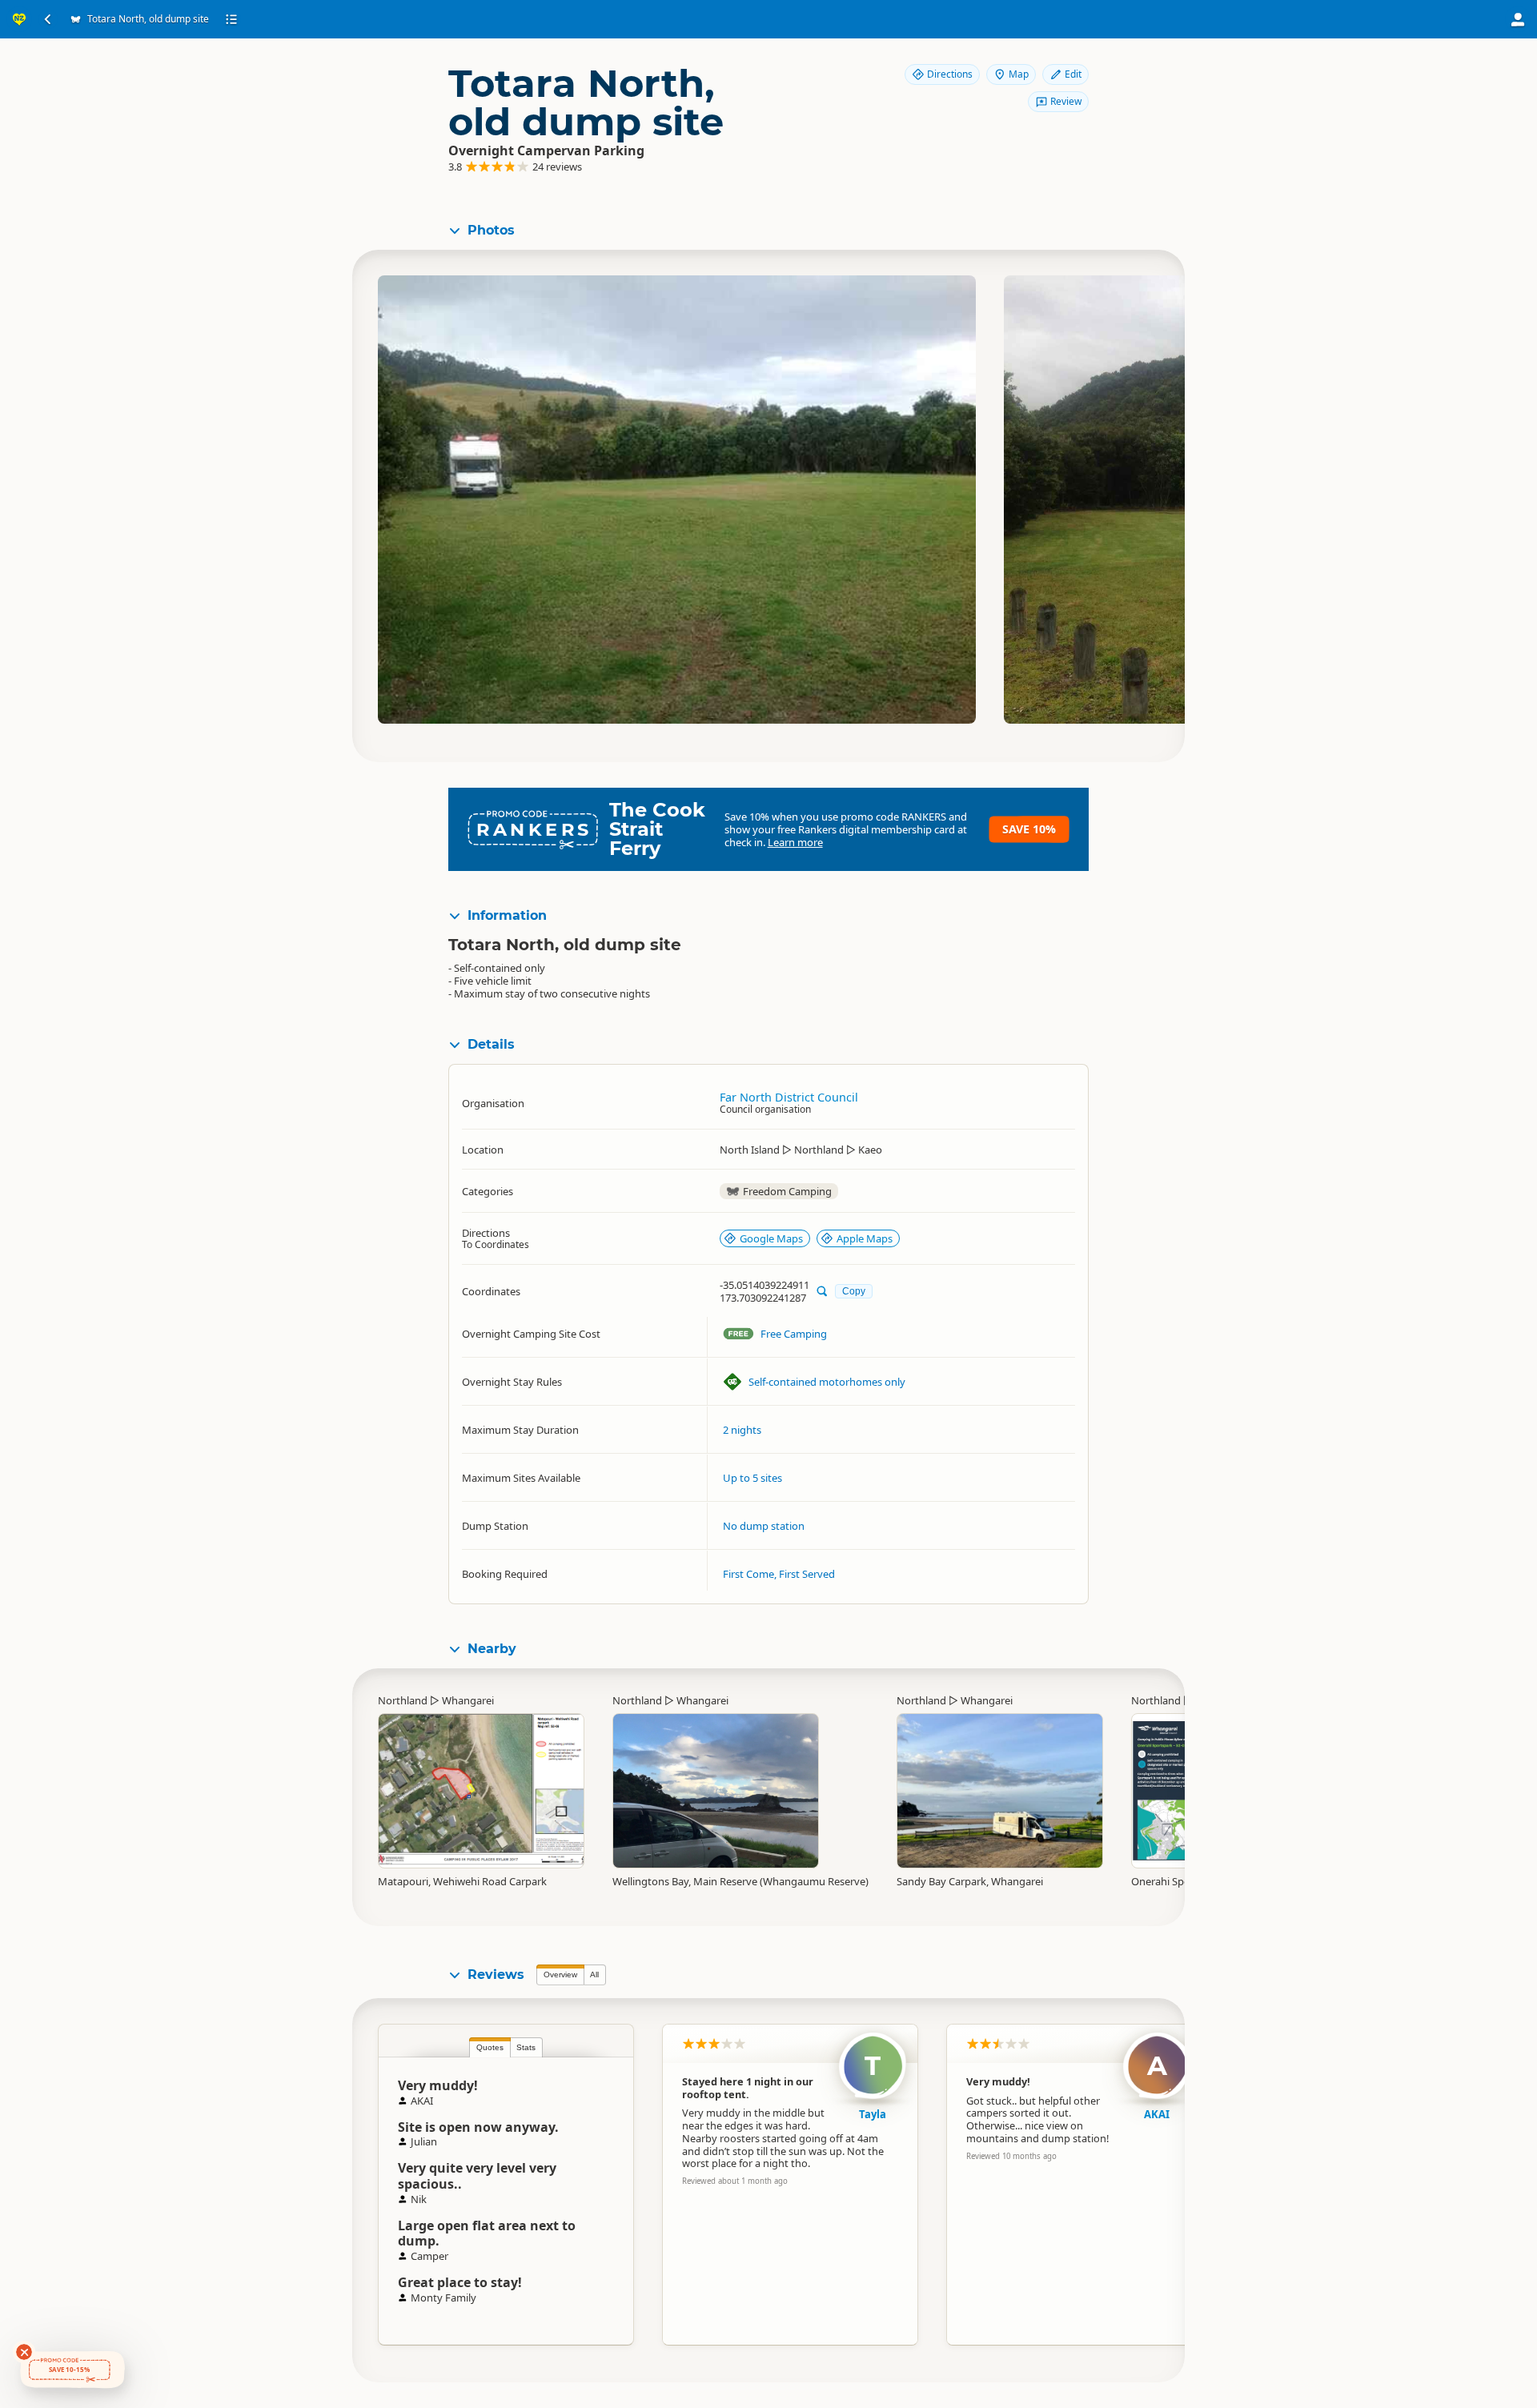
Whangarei (468, 1700)
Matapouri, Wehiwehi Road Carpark (462, 1881)
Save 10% (1029, 829)
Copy (854, 1291)
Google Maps (771, 1238)
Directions (950, 74)
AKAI (1157, 2114)
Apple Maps (865, 1238)
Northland (403, 1700)
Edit (1073, 74)
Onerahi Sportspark (1178, 1881)
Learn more (795, 842)
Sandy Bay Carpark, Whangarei (970, 1881)
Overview (560, 1975)
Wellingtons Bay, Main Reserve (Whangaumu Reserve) (740, 1881)
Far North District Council (789, 1097)
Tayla (873, 2114)
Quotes (490, 2047)
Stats (526, 2047)
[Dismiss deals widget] (24, 2352)
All (594, 1975)
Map (1019, 74)
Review (1066, 101)
